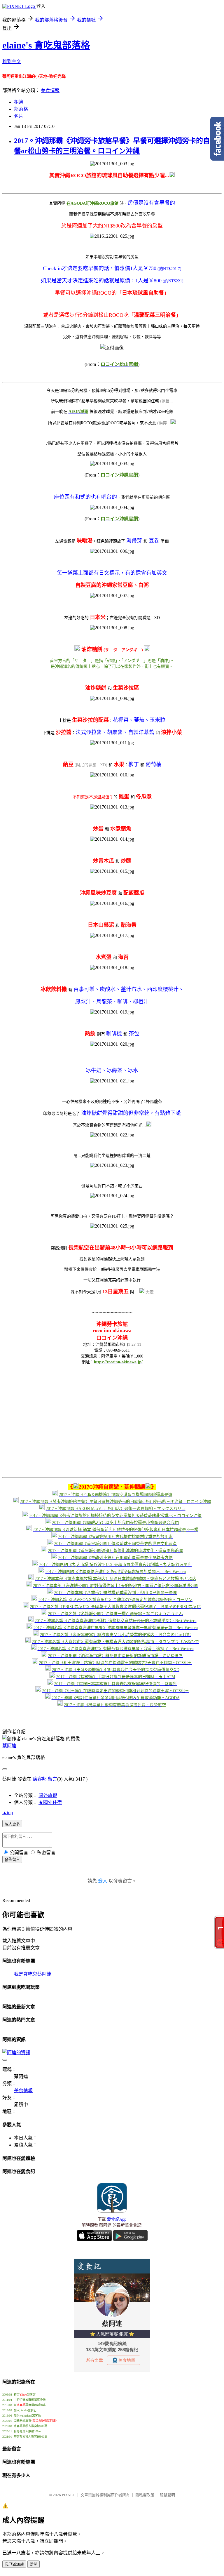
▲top (8, 1813)
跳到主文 (12, 61)
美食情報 (50, 90)
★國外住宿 (50, 1802)
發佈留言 (12, 1860)
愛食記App (117, 2219)
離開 (34, 2564)
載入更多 (12, 1824)
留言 (52, 1779)
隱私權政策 (145, 2495)
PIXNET (68, 2495)
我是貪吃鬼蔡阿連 (33, 1974)
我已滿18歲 (14, 2564)
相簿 (19, 102)
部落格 (21, 109)
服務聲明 (167, 2495)
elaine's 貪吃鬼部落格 (46, 45)
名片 (19, 116)
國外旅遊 (48, 1795)
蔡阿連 (9, 1746)
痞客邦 (40, 1779)
